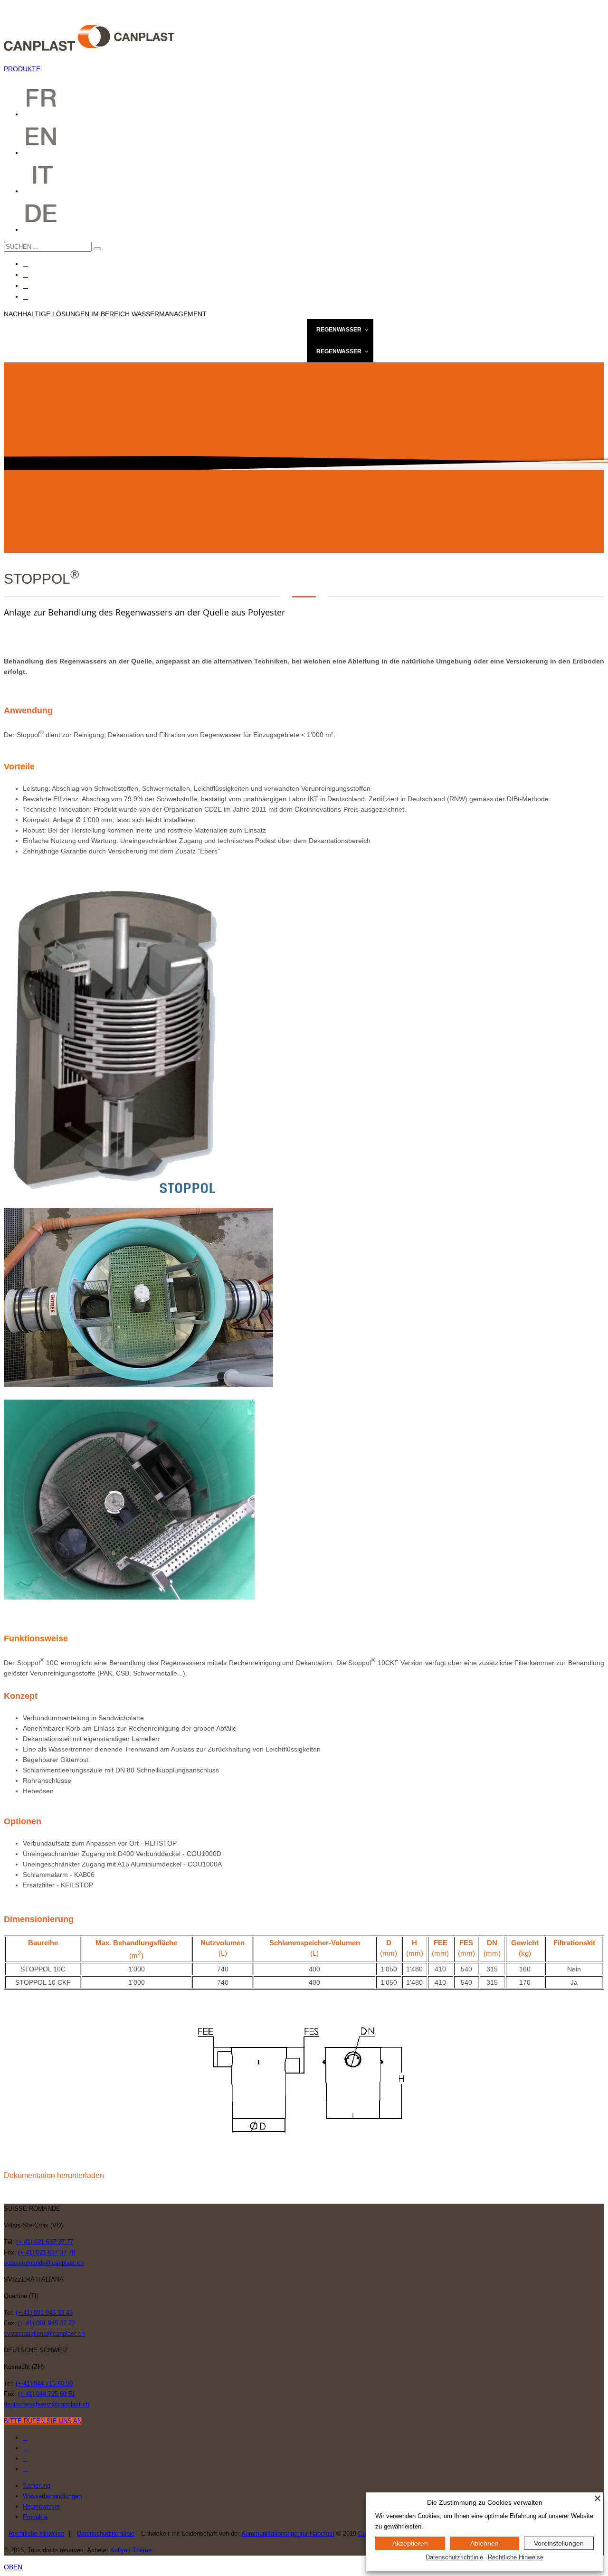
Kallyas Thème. (132, 2550)
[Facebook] (25, 264)
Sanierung (37, 2486)
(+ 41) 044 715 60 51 (47, 2394)
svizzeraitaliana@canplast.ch (44, 2334)
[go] (97, 249)
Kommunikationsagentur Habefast (288, 2533)
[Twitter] (25, 275)
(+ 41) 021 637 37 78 (47, 2252)
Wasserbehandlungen (52, 2496)
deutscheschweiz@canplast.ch (47, 2404)
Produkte (35, 2517)
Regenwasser (41, 2506)
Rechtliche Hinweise (36, 2533)
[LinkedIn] (25, 297)
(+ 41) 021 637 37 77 (45, 2242)
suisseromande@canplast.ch (44, 2263)
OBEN (13, 2567)
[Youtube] (25, 286)
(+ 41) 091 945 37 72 (47, 2323)
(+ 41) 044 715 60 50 (44, 2383)
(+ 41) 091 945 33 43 (44, 2313)
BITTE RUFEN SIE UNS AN (43, 2421)
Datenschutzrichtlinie (106, 2533)
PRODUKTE (22, 69)
